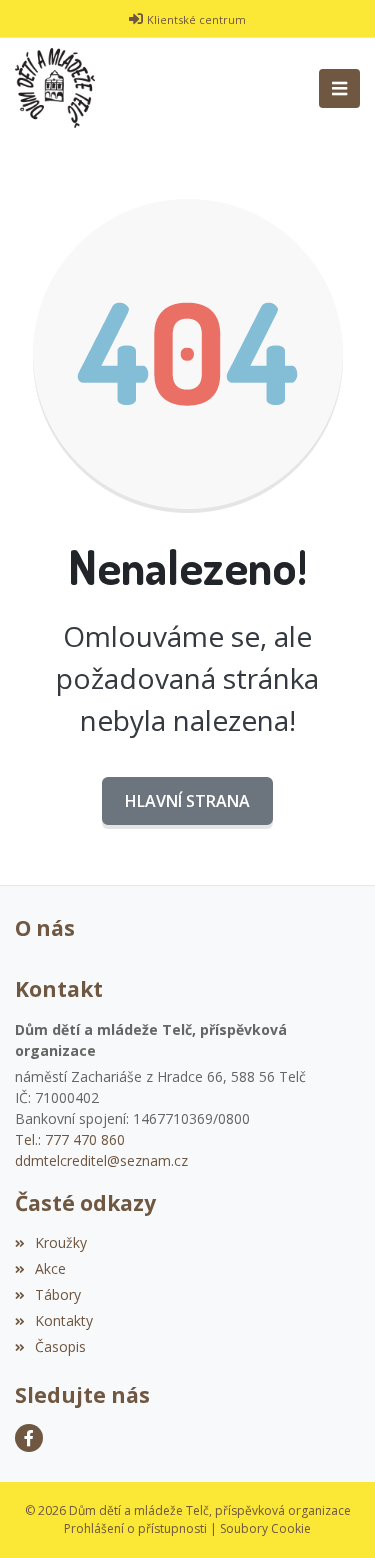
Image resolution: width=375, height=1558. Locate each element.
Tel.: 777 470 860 (70, 1139)
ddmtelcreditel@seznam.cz (101, 1160)
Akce (50, 1268)
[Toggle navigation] (339, 89)
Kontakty (64, 1320)
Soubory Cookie (265, 1528)
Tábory (58, 1294)
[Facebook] (29, 1438)
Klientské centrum (196, 19)
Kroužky (61, 1242)
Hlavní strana (187, 801)
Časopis (60, 1346)
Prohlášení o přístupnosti (135, 1528)
